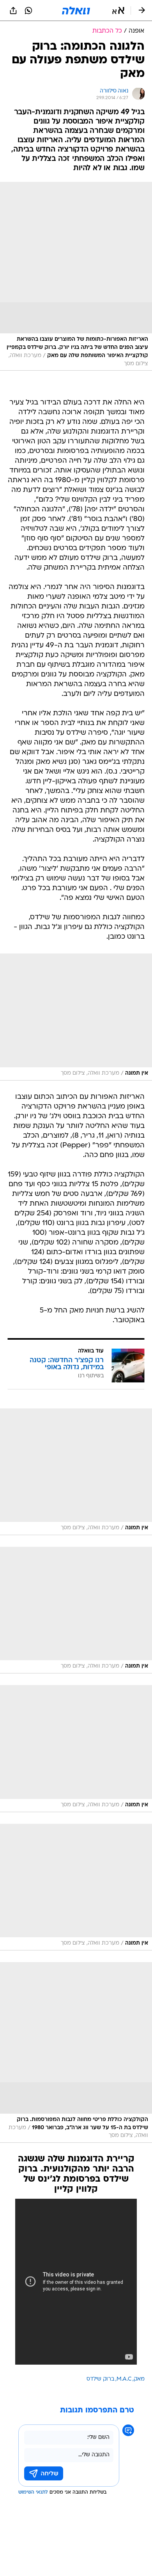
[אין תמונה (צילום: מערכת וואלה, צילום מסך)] (76, 1017)
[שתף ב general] (13, 10)
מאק (139, 2379)
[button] (118, 10)
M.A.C (124, 2379)
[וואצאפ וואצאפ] (28, 10)
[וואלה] (76, 10)
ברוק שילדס (100, 2379)
